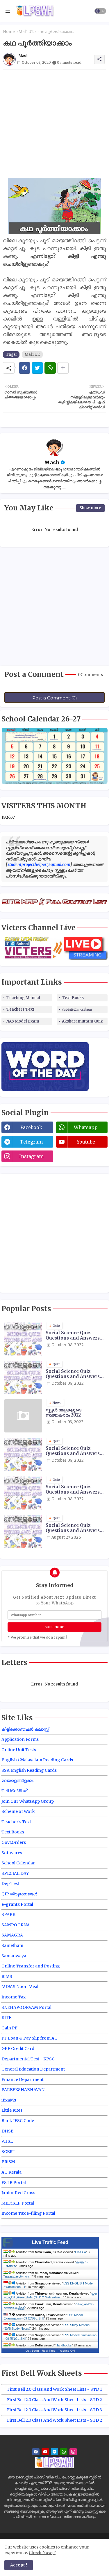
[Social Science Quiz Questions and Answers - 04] (23, 1493)
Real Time (49, 2351)
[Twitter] (37, 368)
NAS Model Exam (23, 1021)
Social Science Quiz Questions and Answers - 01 (74, 1374)
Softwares (12, 1853)
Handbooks (64, 2345)
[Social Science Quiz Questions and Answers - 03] (23, 1454)
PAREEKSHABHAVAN (23, 2090)
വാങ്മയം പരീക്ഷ (77, 1009)
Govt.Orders (14, 1842)
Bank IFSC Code (18, 2121)
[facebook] (36, 2452)
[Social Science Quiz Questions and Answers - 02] (23, 1339)
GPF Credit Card (18, 2049)
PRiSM (8, 2162)
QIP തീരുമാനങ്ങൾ (19, 1894)
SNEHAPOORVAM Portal (26, 2007)
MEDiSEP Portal (18, 2203)
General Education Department (33, 2069)
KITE (6, 2018)
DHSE (7, 2131)
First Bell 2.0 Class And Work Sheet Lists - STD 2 (54, 2400)
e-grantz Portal (17, 1904)
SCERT (8, 2152)
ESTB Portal (14, 2183)
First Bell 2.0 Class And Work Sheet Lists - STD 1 (55, 2389)
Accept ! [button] (19, 2565)
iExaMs (9, 2100)
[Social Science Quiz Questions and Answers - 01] (23, 1377)
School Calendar (18, 1863)
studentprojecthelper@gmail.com (39, 864)
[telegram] (54, 2452)
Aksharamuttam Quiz (82, 1021)
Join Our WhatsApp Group (28, 1801)
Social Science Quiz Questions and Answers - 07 (74, 1528)
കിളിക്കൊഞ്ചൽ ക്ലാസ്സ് (25, 1729)
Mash (52, 462)
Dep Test (10, 1884)
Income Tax (14, 1997)
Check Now (40, 2553)
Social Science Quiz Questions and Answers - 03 (74, 1451)
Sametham (12, 1945)
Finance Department (23, 2080)
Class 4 (80, 2252)
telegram (31, 1142)
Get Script (32, 2351)
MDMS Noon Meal (20, 1987)
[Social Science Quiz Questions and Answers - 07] (23, 1531)
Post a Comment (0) (55, 698)
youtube (86, 1142)
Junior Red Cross (18, 2193)
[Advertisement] (54, 124)
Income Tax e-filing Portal (28, 2213)
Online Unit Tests (19, 1750)
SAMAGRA (12, 1935)
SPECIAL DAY (15, 1873)
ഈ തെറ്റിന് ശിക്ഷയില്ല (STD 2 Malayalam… (50, 2295)
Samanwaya (14, 1956)
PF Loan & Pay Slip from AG (30, 2038)
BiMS (7, 1976)
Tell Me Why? (15, 1791)
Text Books (73, 998)
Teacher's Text (16, 1822)
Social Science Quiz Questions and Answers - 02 (74, 1335)
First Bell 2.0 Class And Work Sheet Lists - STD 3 (54, 2410)
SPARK (8, 1914)
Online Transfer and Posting (31, 1966)
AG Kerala (11, 2172)
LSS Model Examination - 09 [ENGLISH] (43, 2317)
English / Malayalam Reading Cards (37, 1760)
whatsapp (86, 1127)
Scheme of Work (18, 1811)
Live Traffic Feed (50, 2242)
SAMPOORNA (16, 1925)
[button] (100, 11)
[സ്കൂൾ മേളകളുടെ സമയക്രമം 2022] (23, 1416)
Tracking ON (66, 2351)
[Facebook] (25, 368)
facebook (31, 1127)
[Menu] (8, 11)
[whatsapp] (64, 2452)
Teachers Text (20, 1009)
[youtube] (45, 2452)
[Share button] (63, 368)
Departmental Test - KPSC (28, 2059)
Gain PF (9, 2028)
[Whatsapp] (50, 368)
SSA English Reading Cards (29, 1770)
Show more (90, 508)
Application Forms (20, 1739)
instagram (31, 1156)
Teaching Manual (23, 998)
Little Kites (12, 2110)
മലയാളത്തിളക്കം (17, 1780)
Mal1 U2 (26, 32)
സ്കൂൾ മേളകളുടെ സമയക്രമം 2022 (64, 1412)
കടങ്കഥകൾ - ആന (18, 2276)
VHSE (7, 2141)
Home (9, 32)
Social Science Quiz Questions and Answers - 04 (74, 1489)
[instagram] (73, 2452)
